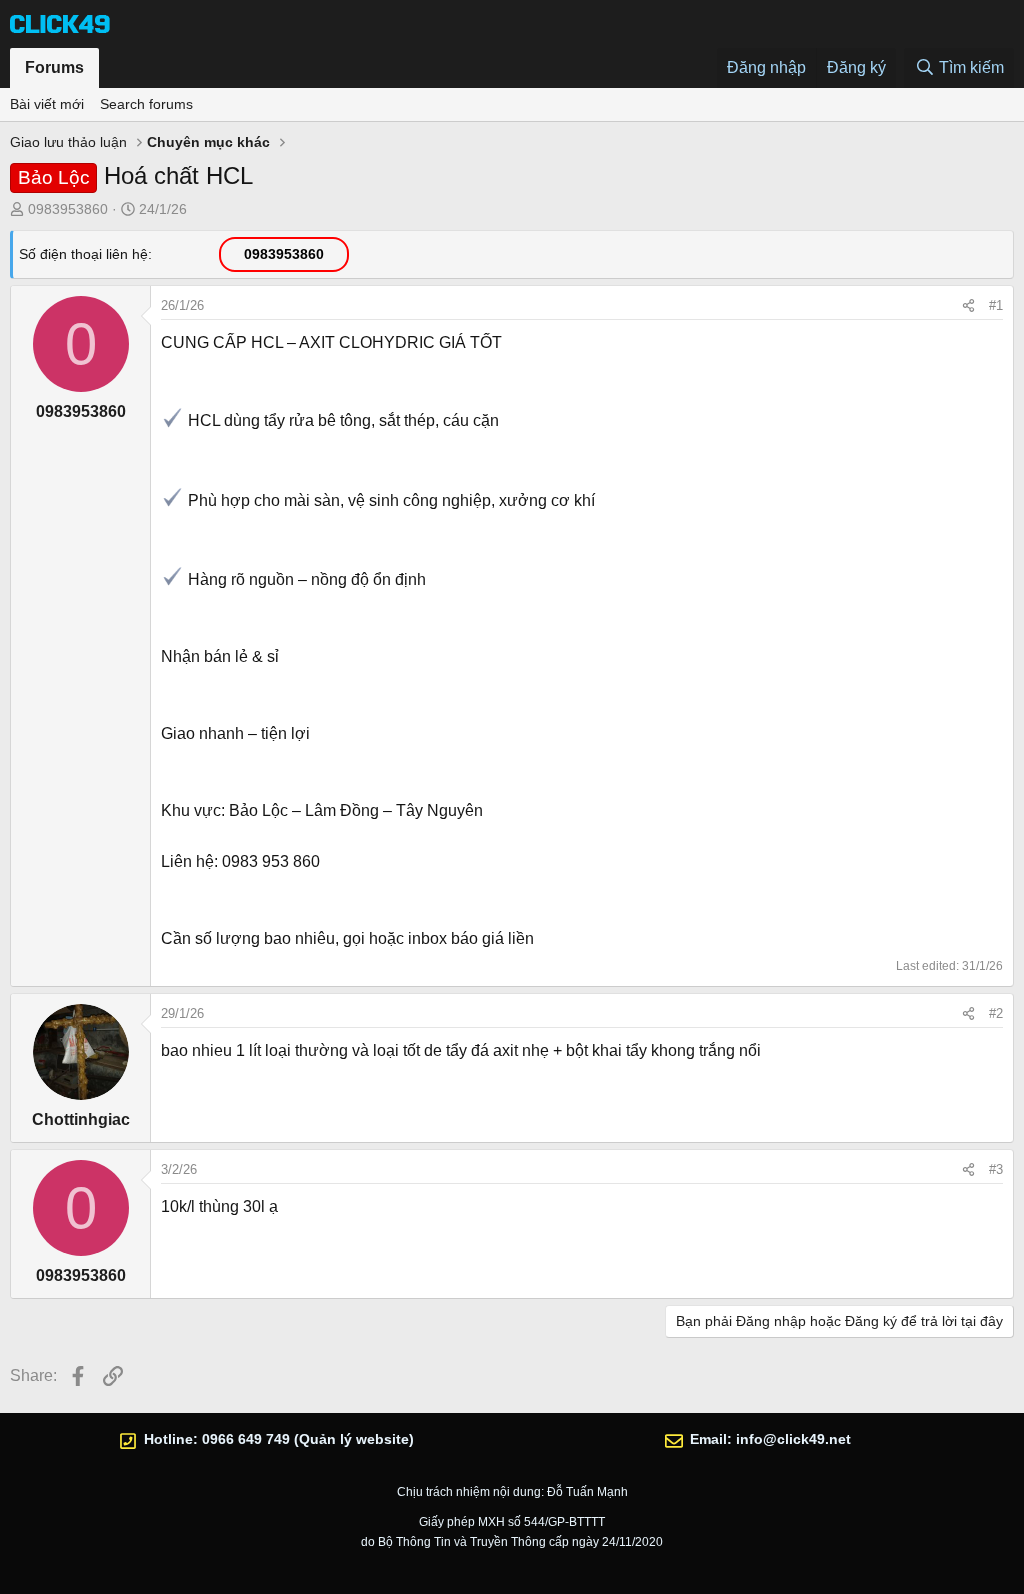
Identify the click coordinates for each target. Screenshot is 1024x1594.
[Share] (968, 306)
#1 (996, 305)
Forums (54, 67)
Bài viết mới (47, 104)
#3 (996, 1169)
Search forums (146, 104)
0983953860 (68, 209)
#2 (996, 1013)
